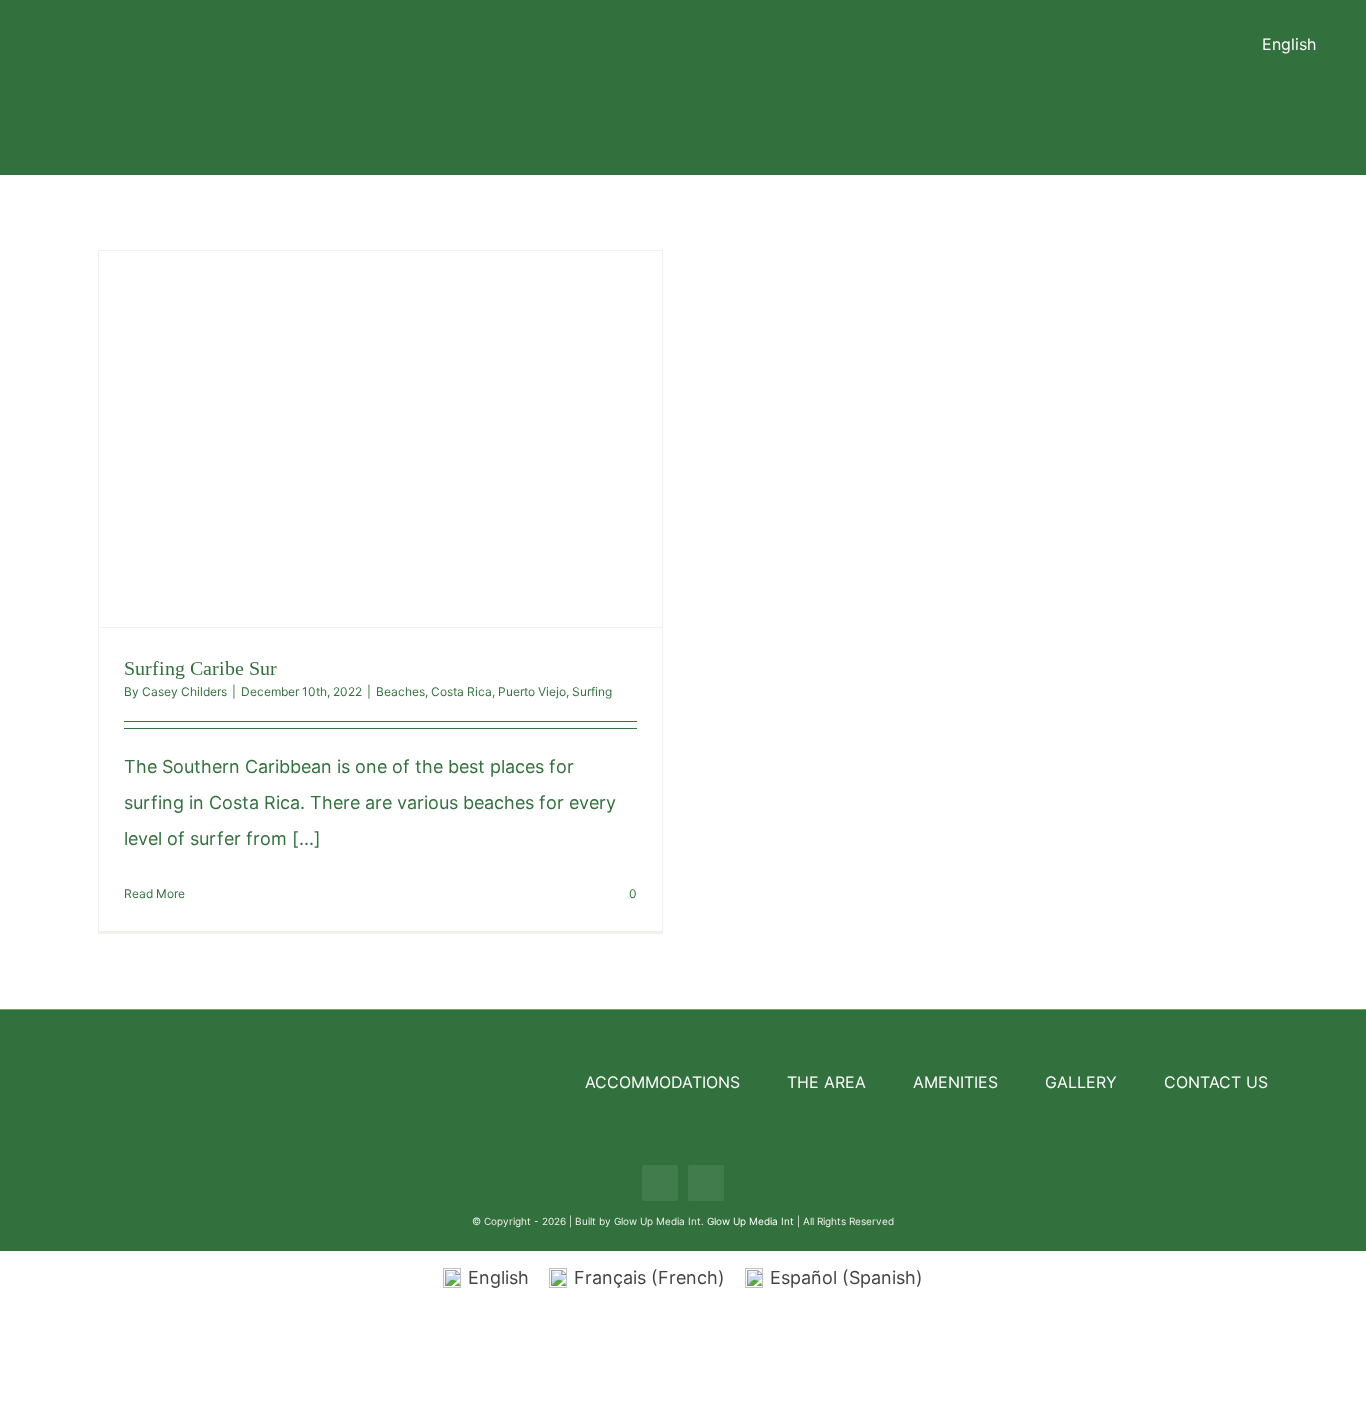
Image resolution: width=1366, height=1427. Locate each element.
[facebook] (660, 1183)
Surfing (592, 691)
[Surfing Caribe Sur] (380, 439)
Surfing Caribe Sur (343, 439)
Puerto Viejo (532, 691)
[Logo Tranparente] (683, 17)
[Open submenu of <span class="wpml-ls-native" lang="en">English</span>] (1326, 44)
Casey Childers (184, 691)
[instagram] (706, 1183)
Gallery (418, 439)
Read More (154, 893)
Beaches (400, 691)
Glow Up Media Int (752, 1221)
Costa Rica (461, 691)
